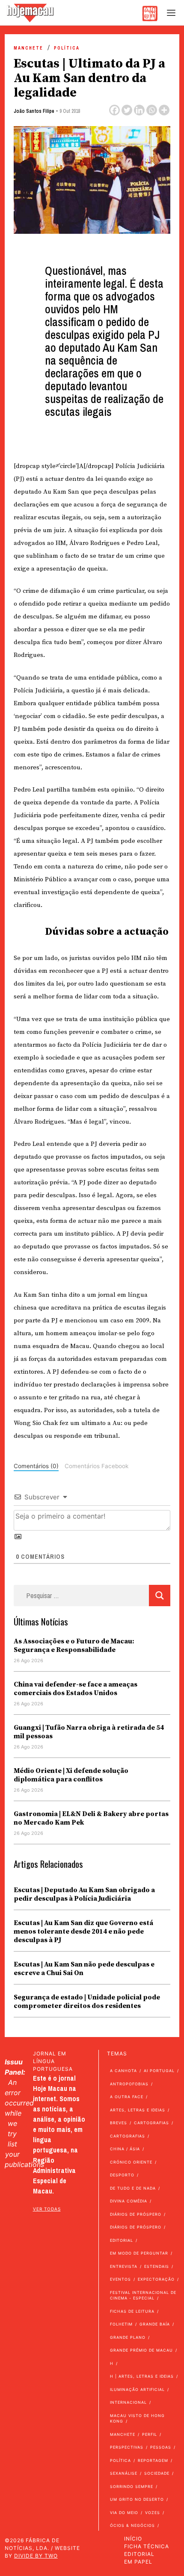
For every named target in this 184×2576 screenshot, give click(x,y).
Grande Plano (128, 2337)
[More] (164, 110)
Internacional (128, 2402)
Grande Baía (155, 2324)
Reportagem (153, 2460)
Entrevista (124, 2266)
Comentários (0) (36, 1466)
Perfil (150, 2434)
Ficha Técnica (147, 2546)
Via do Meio (124, 2513)
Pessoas (161, 2447)
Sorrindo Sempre (132, 2486)
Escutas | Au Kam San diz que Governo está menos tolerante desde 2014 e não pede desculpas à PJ (83, 1931)
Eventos (120, 2279)
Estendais (157, 2266)
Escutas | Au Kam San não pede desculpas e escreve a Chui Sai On (84, 1969)
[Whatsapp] (152, 110)
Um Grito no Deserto (137, 2499)
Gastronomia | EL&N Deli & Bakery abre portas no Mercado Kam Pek (91, 1818)
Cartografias (151, 2123)
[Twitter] (127, 110)
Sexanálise (124, 2473)
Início (133, 2539)
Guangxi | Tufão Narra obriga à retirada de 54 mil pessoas (89, 1732)
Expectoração (156, 2279)
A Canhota (123, 2071)
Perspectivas (127, 2447)
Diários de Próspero (136, 2214)
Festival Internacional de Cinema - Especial (143, 2295)
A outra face (127, 2097)
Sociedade (157, 2473)
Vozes (153, 2513)
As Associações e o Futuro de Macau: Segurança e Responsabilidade (74, 1646)
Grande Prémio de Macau (141, 2350)
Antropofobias (129, 2084)
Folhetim (121, 2324)
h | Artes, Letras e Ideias (142, 2376)
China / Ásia (125, 2149)
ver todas (47, 2209)
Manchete (28, 48)
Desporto (122, 2175)
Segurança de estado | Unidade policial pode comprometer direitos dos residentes (87, 2002)
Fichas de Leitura (132, 2311)
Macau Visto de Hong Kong (137, 2418)
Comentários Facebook (96, 1466)
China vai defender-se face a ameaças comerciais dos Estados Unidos (76, 1689)
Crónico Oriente (131, 2162)
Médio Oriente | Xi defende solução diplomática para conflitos (71, 1775)
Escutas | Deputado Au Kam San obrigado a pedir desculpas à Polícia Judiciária (84, 1894)
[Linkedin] (139, 110)
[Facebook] (114, 110)
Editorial (122, 2240)
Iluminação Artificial (137, 2389)
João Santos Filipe (34, 111)
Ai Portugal (159, 2071)
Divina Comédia (129, 2201)
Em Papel (138, 2562)
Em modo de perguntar (139, 2253)
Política (67, 48)
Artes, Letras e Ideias (138, 2110)
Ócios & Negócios (132, 2525)
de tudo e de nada (133, 2188)
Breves (119, 2123)
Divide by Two (36, 2556)
